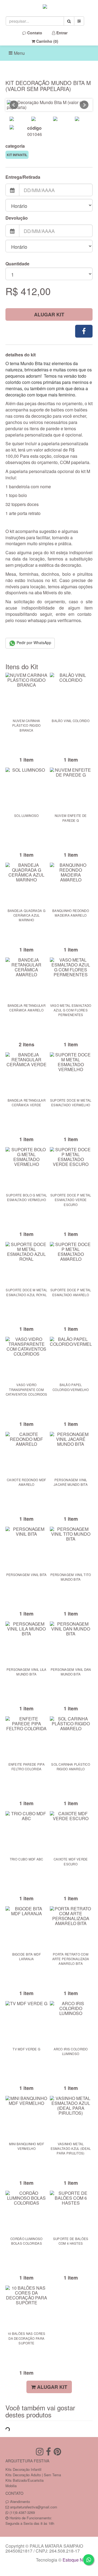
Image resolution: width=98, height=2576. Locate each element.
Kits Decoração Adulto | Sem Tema (33, 2475)
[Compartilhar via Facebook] (84, 331)
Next (84, 105)
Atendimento (19, 2501)
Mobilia (11, 2486)
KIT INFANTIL (17, 155)
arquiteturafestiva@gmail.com (34, 2507)
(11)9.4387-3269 (22, 2512)
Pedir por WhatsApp (33, 643)
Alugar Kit (49, 314)
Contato (34, 33)
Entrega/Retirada (23, 177)
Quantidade (17, 264)
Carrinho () (47, 41)
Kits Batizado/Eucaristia (24, 2480)
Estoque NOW (76, 2560)
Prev (14, 105)
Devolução (17, 218)
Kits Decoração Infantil (23, 2469)
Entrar (61, 33)
